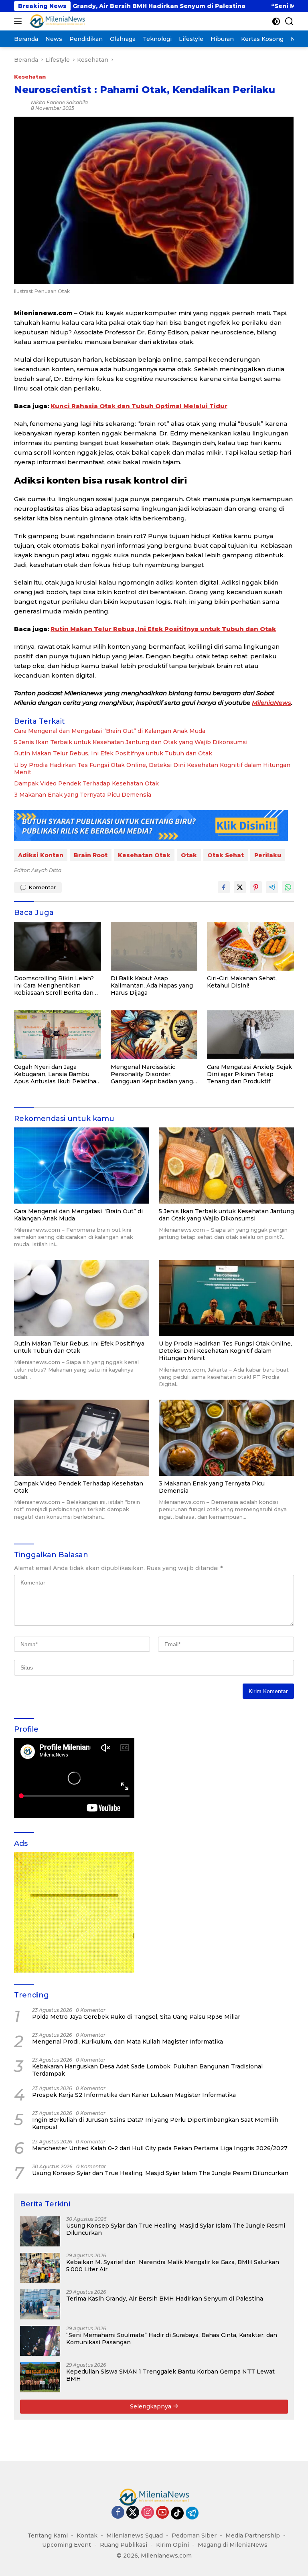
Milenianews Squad (135, 2536)
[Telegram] (192, 2513)
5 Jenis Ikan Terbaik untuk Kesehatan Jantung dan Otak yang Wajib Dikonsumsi (131, 742)
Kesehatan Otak (144, 855)
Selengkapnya (151, 2406)
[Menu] (19, 21)
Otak (189, 855)
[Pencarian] (289, 21)
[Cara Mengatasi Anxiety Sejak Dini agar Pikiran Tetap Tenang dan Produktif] (250, 1035)
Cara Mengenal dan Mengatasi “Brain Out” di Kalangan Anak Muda (110, 731)
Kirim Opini (172, 2545)
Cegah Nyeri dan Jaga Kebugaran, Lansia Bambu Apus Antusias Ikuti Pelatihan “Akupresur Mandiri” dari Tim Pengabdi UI (57, 1074)
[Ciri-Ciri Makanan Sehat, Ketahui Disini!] (250, 946)
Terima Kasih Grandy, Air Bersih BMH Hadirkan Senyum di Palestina (165, 2299)
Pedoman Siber (194, 2536)
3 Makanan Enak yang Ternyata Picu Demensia (83, 795)
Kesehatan (30, 77)
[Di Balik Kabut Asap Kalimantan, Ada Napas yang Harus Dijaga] (154, 946)
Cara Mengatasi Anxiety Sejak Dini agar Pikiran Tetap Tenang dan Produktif (249, 1074)
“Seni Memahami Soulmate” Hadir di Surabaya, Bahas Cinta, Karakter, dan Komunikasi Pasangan (172, 2339)
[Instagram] (148, 2513)
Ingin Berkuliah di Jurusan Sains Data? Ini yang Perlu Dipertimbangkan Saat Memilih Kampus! (155, 2123)
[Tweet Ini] (240, 887)
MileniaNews (272, 703)
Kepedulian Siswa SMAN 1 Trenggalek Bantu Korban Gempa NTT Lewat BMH (170, 2375)
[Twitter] (133, 2513)
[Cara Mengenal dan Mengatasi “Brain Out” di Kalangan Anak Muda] (82, 1166)
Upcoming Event (67, 2545)
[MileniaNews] (56, 21)
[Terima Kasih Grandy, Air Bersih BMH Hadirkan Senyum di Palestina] (40, 2304)
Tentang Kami (48, 2536)
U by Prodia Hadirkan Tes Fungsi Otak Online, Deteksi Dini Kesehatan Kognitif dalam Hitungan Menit (152, 769)
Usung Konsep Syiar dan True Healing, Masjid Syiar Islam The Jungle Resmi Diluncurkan (160, 2173)
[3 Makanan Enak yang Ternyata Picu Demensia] (226, 1438)
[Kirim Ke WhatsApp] (288, 887)
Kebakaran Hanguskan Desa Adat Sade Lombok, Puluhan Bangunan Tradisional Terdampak (147, 2070)
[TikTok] (177, 2513)
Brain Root (91, 855)
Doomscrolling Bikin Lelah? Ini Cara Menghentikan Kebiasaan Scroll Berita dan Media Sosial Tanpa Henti (54, 986)
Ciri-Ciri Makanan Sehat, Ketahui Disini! (242, 982)
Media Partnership (253, 2536)
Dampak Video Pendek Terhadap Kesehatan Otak (86, 783)
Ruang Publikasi (124, 2545)
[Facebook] (118, 2513)
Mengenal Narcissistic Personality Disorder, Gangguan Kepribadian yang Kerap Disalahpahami (152, 1074)
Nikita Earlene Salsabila (59, 102)
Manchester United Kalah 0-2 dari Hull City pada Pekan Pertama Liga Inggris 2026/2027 (160, 2148)
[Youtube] (162, 2513)
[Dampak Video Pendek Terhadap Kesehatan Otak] (82, 1438)
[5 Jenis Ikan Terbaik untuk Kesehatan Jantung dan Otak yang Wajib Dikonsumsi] (226, 1166)
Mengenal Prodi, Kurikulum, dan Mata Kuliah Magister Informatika (128, 2042)
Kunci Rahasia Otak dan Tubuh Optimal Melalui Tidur (139, 406)
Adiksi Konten (41, 855)
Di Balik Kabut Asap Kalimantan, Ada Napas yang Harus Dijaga (152, 985)
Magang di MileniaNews (233, 2545)
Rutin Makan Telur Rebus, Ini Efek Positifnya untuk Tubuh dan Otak (163, 629)
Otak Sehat (226, 855)
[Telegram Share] (272, 887)
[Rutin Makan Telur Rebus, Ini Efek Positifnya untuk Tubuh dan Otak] (82, 1298)
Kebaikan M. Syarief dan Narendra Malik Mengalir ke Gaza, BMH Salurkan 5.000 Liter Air (173, 2266)
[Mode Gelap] (276, 21)
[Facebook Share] (224, 887)
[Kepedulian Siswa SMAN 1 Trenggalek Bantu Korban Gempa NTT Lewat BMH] (40, 2377)
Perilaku (268, 855)
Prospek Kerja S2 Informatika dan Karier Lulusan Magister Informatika (134, 2095)
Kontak (87, 2536)
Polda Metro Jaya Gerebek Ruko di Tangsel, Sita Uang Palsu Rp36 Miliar (136, 2017)
